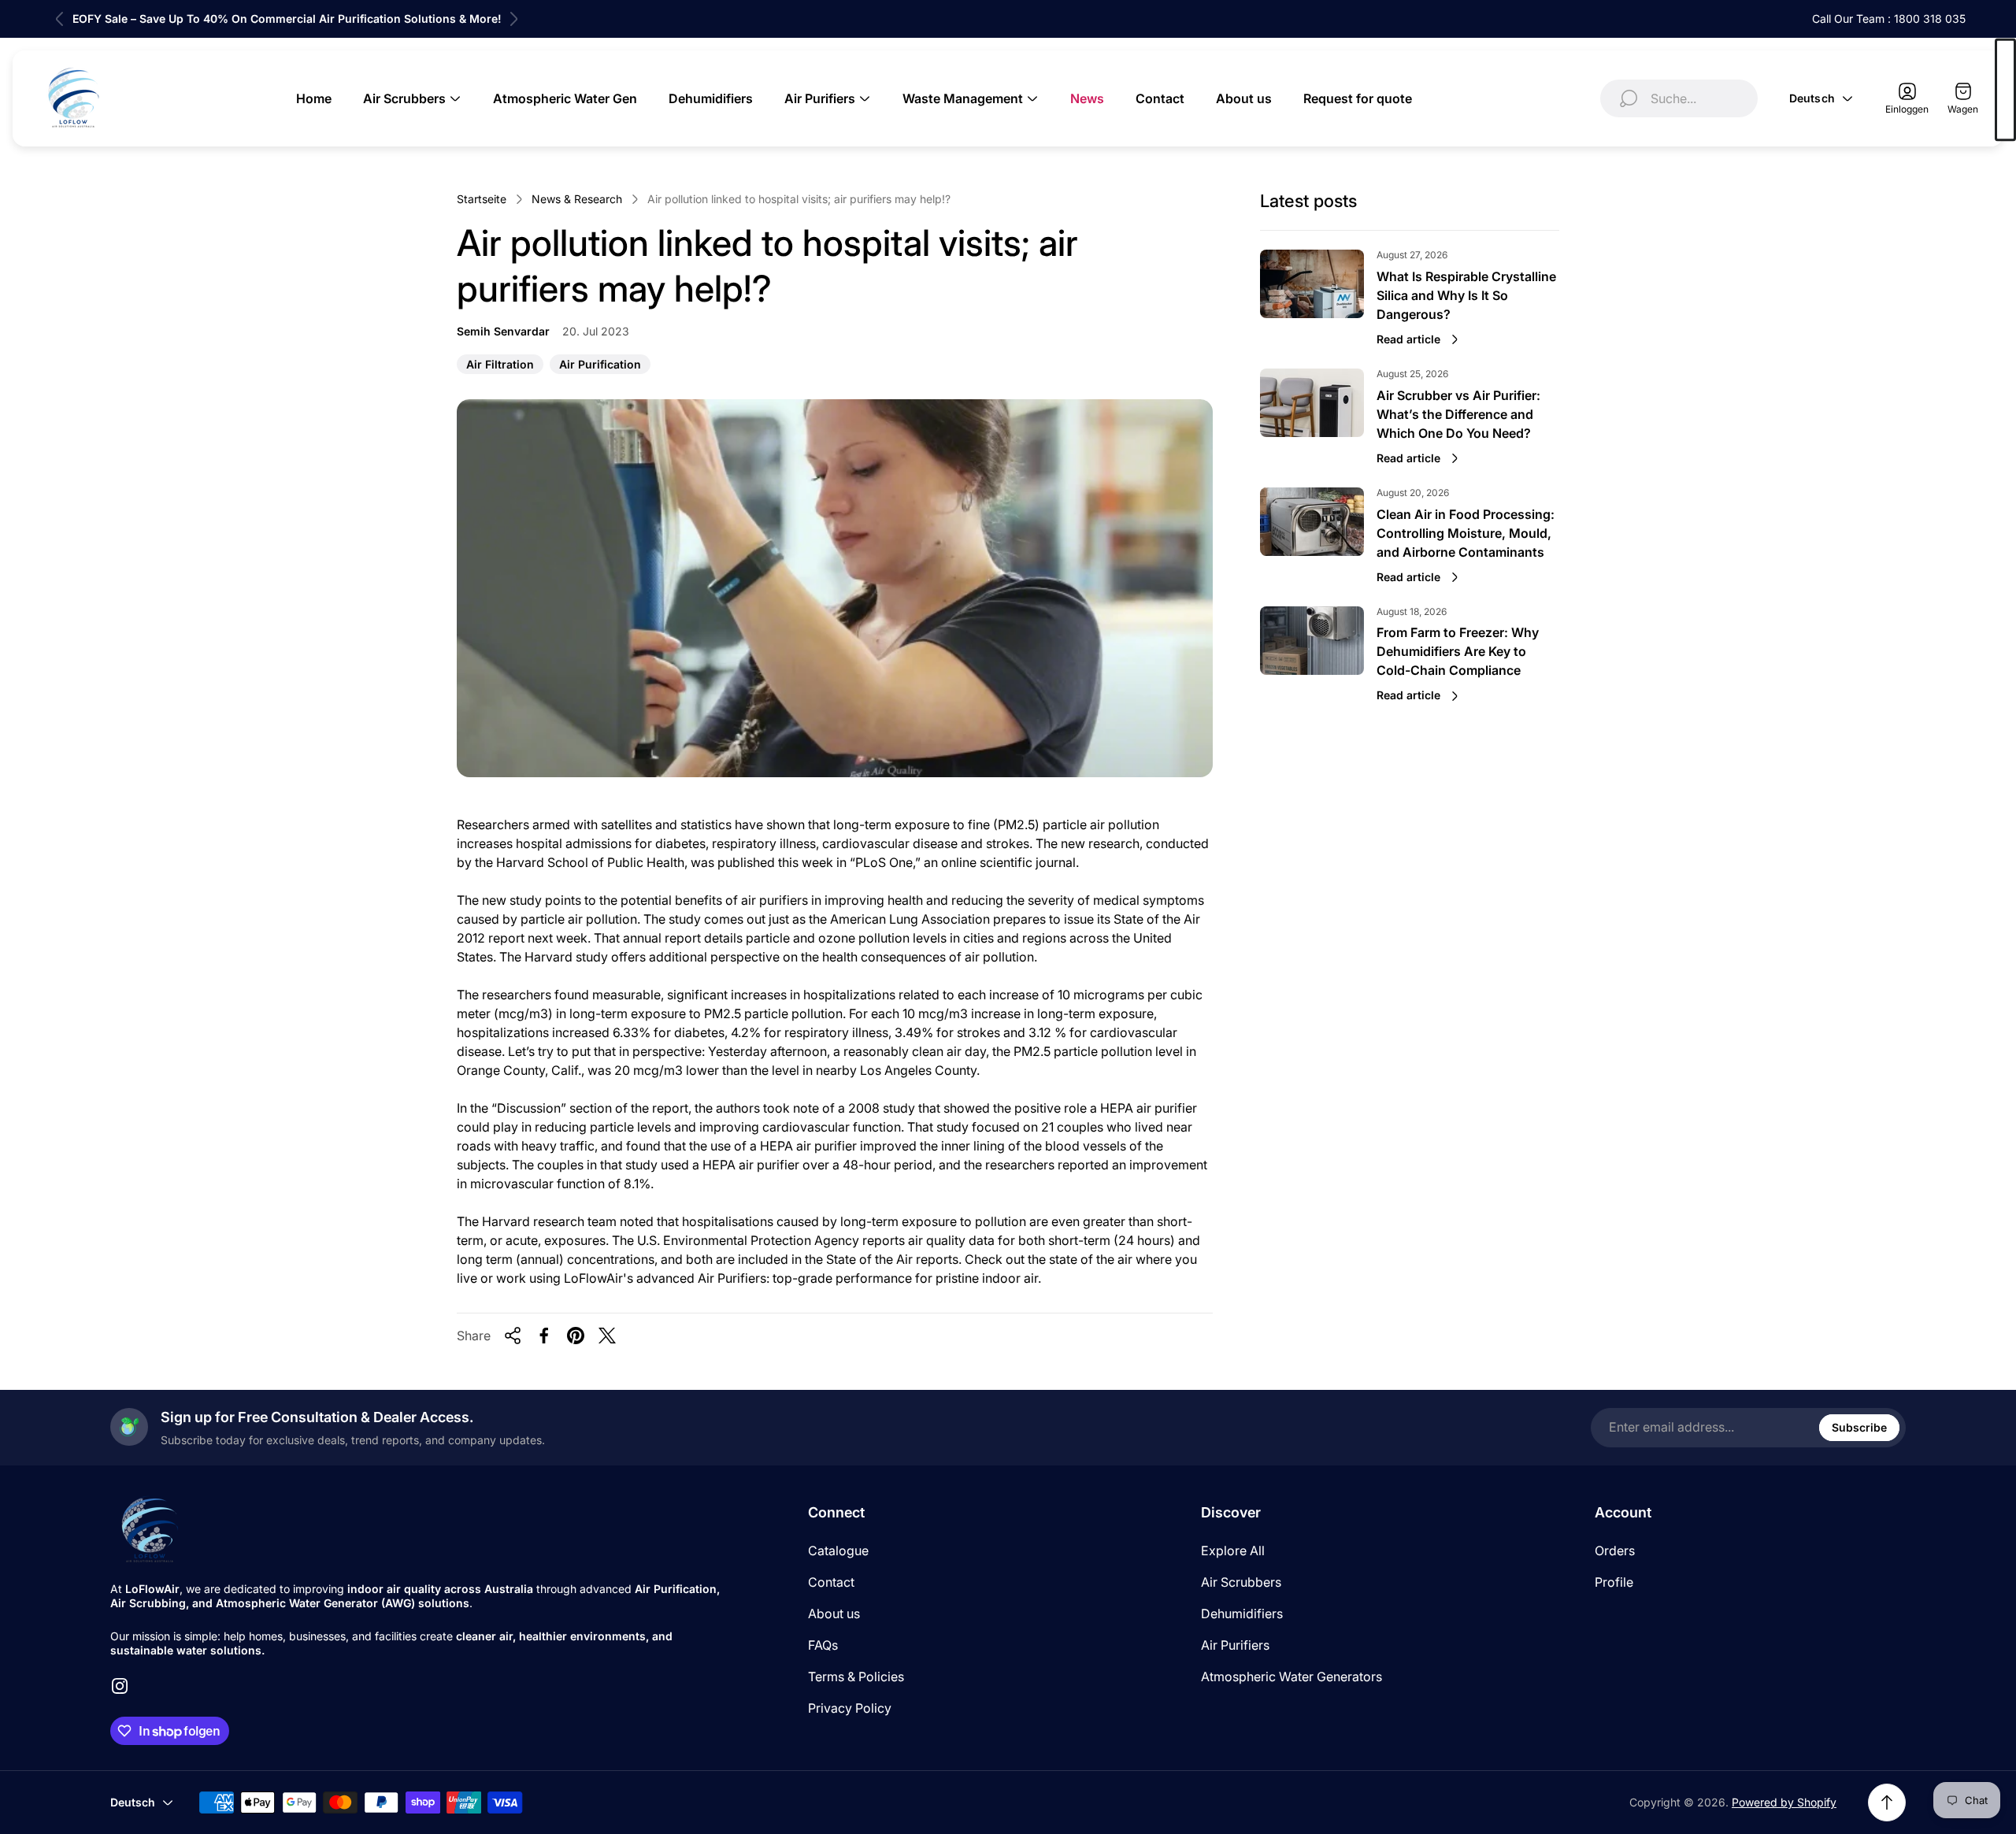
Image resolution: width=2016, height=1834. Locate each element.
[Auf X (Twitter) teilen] (607, 1336)
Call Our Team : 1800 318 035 (1889, 19)
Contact (831, 1582)
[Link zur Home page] (150, 1530)
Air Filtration (500, 366)
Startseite (482, 199)
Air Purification (600, 366)
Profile (1614, 1582)
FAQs (823, 1645)
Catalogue (838, 1551)
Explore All (1233, 1551)
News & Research (577, 199)
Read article (1408, 339)
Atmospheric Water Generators (1291, 1677)
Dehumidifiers (1242, 1614)
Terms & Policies (856, 1677)
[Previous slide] (60, 19)
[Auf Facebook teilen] (544, 1336)
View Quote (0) (2005, 90)
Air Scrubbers (1241, 1582)
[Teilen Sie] (513, 1336)
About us (834, 1614)
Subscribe (1859, 1427)
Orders (1615, 1551)
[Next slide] (513, 19)
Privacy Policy (850, 1708)
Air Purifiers (1235, 1645)
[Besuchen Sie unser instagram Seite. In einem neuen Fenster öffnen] (120, 1686)
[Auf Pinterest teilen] (576, 1336)
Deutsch (1812, 98)
